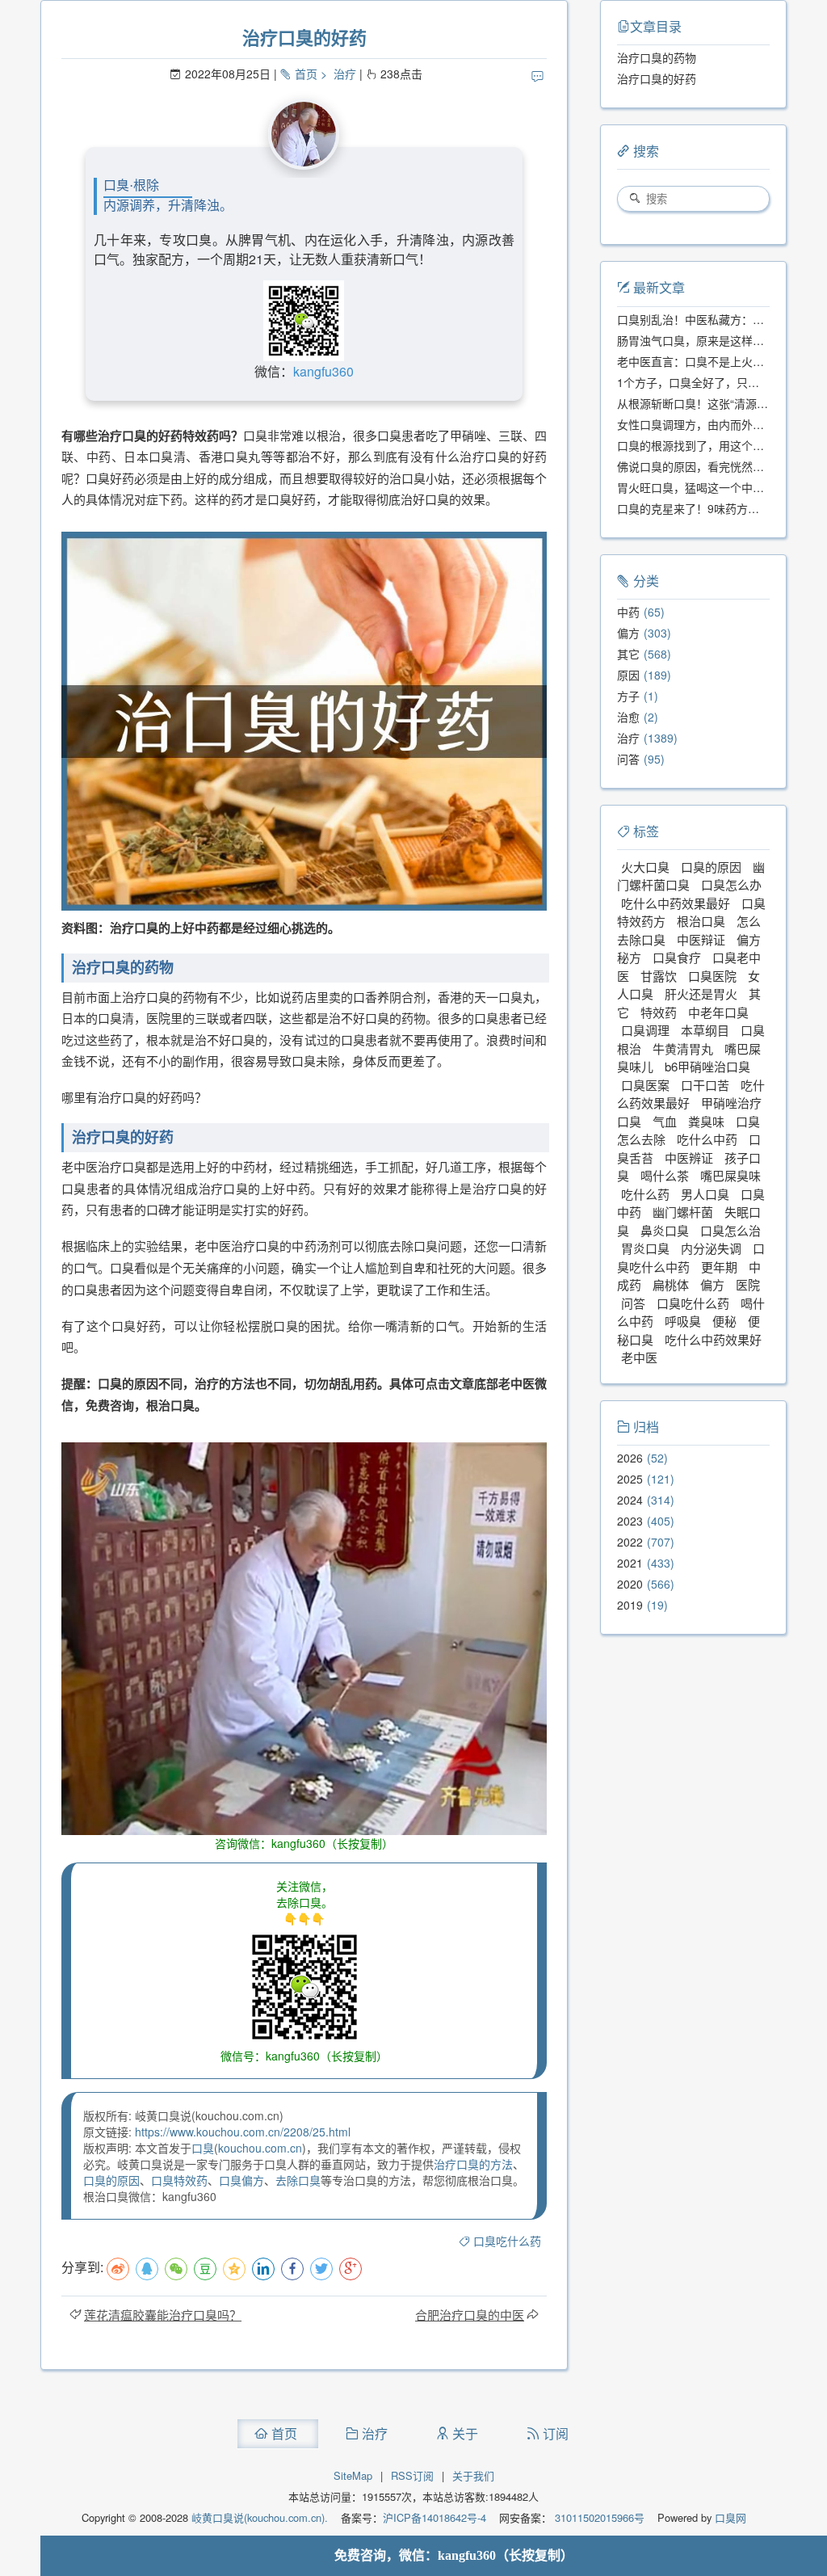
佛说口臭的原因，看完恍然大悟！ (702, 466)
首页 (306, 74)
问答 (628, 759)
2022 (630, 1542)
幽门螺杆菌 (683, 1212)
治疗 (345, 74)
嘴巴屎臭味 (730, 1175)
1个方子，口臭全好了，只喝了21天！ (712, 382)
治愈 (628, 717)
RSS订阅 (412, 2475)
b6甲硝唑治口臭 (707, 1066)
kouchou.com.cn (260, 2148)
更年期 (719, 1267)
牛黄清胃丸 (683, 1048)
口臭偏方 (241, 2180)
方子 (628, 696)
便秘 (724, 1321)
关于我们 (473, 2475)
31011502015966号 (598, 2517)
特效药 (659, 1012)
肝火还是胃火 (701, 993)
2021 (630, 1563)
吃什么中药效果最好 (676, 903)
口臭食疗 (677, 957)
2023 (630, 1521)
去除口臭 (298, 2180)
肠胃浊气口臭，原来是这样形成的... (707, 340)
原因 (628, 675)
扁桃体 (671, 1284)
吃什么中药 (707, 1139)
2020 (630, 1584)
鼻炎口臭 (665, 1230)
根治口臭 (701, 921)
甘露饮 (659, 976)
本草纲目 (705, 1030)
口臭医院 (712, 976)
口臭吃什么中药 (691, 1257)
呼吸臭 (683, 1321)
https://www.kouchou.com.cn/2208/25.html (243, 2132)
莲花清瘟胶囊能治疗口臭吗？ (163, 2315)
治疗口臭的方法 (473, 2164)
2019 (630, 1605)
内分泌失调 (711, 1248)
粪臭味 (706, 1121)
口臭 (203, 2148)
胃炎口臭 (645, 1248)
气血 (665, 1121)
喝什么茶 (665, 1175)
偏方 (628, 633)
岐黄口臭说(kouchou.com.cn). (260, 2517)
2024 (630, 1500)
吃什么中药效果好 (713, 1339)
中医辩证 (701, 939)
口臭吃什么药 (507, 2241)
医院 (748, 1284)
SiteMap (353, 2475)
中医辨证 (689, 1158)
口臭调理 (645, 1030)
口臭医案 (645, 1085)
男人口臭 (705, 1194)
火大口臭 (645, 867)
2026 (630, 1458)
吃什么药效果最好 (691, 1094)
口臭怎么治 (730, 1230)
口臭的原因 (111, 2180)
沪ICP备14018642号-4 (434, 2517)
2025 (630, 1479)
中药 (628, 612)
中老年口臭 (718, 1012)
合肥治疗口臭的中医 (470, 2315)
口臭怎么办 (731, 884)
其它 (628, 654)
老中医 (639, 1357)
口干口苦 (705, 1085)
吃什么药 (645, 1194)
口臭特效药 (179, 2180)
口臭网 (729, 2517)
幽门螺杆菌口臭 (691, 876)
